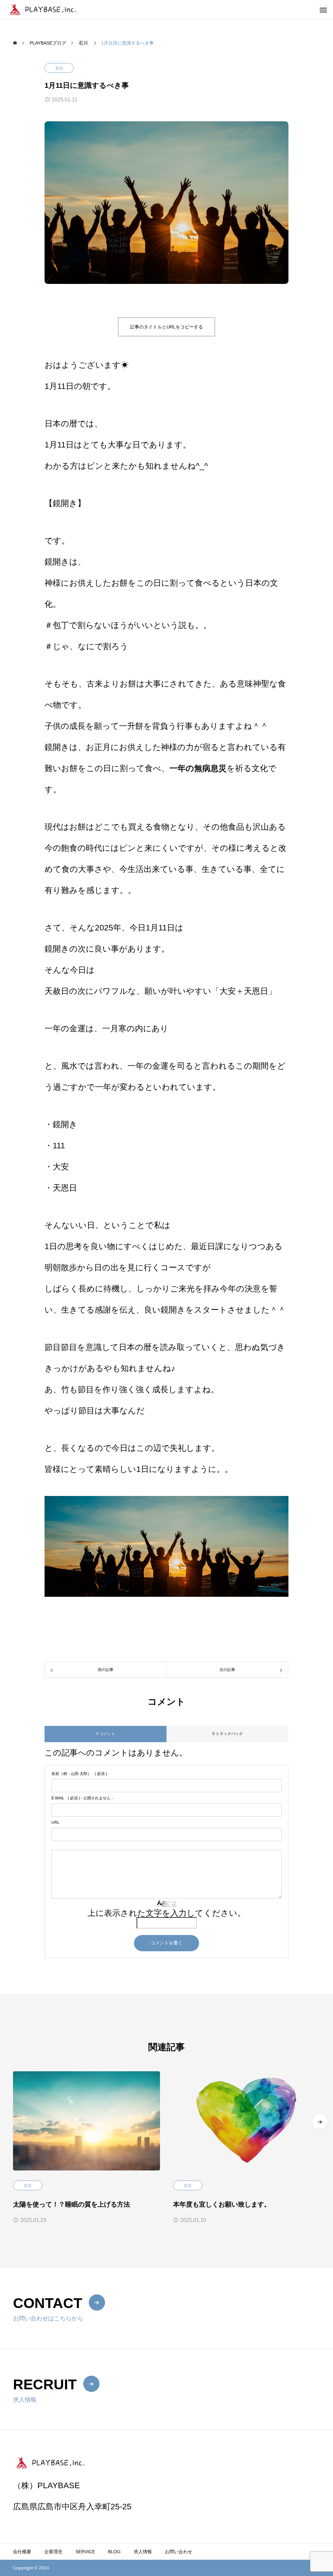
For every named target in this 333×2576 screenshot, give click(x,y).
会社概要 (22, 2552)
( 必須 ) (79, 1774)
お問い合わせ (179, 2552)
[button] (320, 2122)
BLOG (114, 2552)
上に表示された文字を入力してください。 (166, 1913)
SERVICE (85, 2552)
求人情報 (143, 2552)
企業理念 (53, 2552)
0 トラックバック (228, 1734)
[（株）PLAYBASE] (53, 10)
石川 (59, 68)
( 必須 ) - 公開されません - (82, 1798)
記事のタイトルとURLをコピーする (166, 327)
